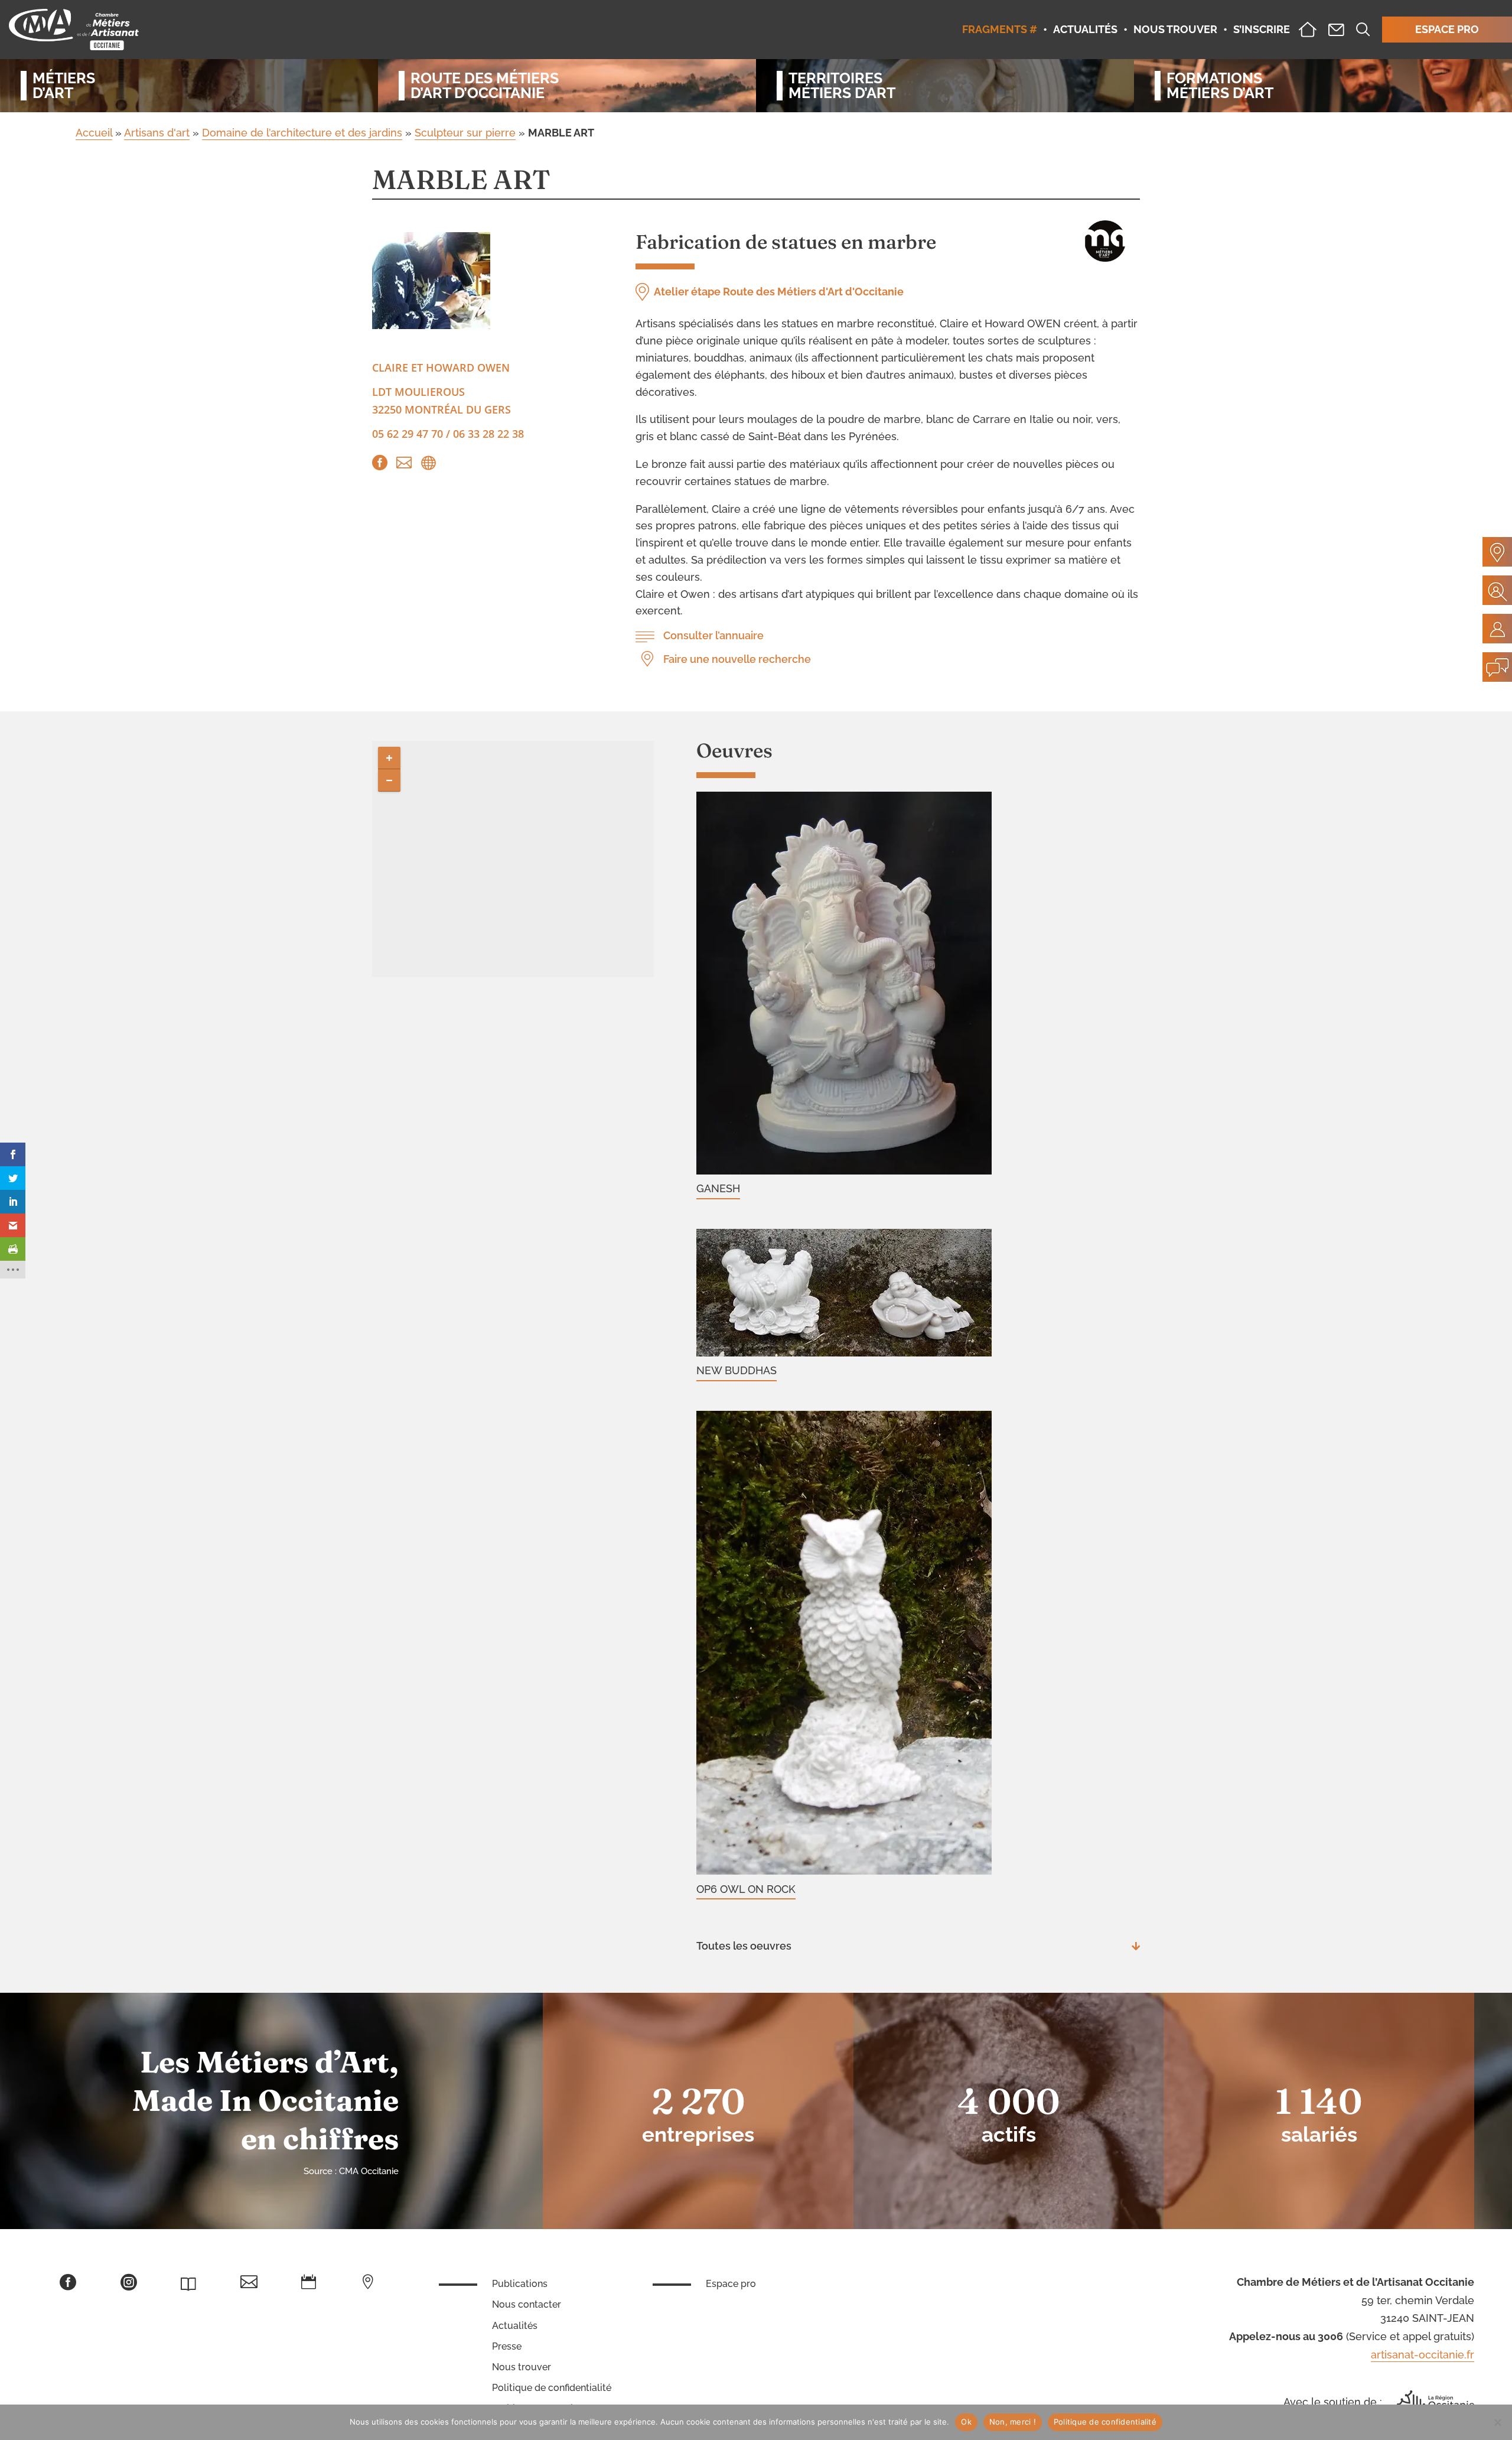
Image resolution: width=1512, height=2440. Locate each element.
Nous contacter (527, 2304)
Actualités (515, 2326)
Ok (966, 2422)
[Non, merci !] (1497, 2422)
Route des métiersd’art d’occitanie (485, 86)
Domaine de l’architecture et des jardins (302, 133)
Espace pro (731, 2284)
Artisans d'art (157, 133)
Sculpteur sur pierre (465, 133)
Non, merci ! (1013, 2422)
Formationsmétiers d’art (1220, 86)
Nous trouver (522, 2367)
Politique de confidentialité (552, 2388)
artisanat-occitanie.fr (1423, 2355)
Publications (520, 2284)
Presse (507, 2346)
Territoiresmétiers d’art (842, 86)
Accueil (94, 133)
